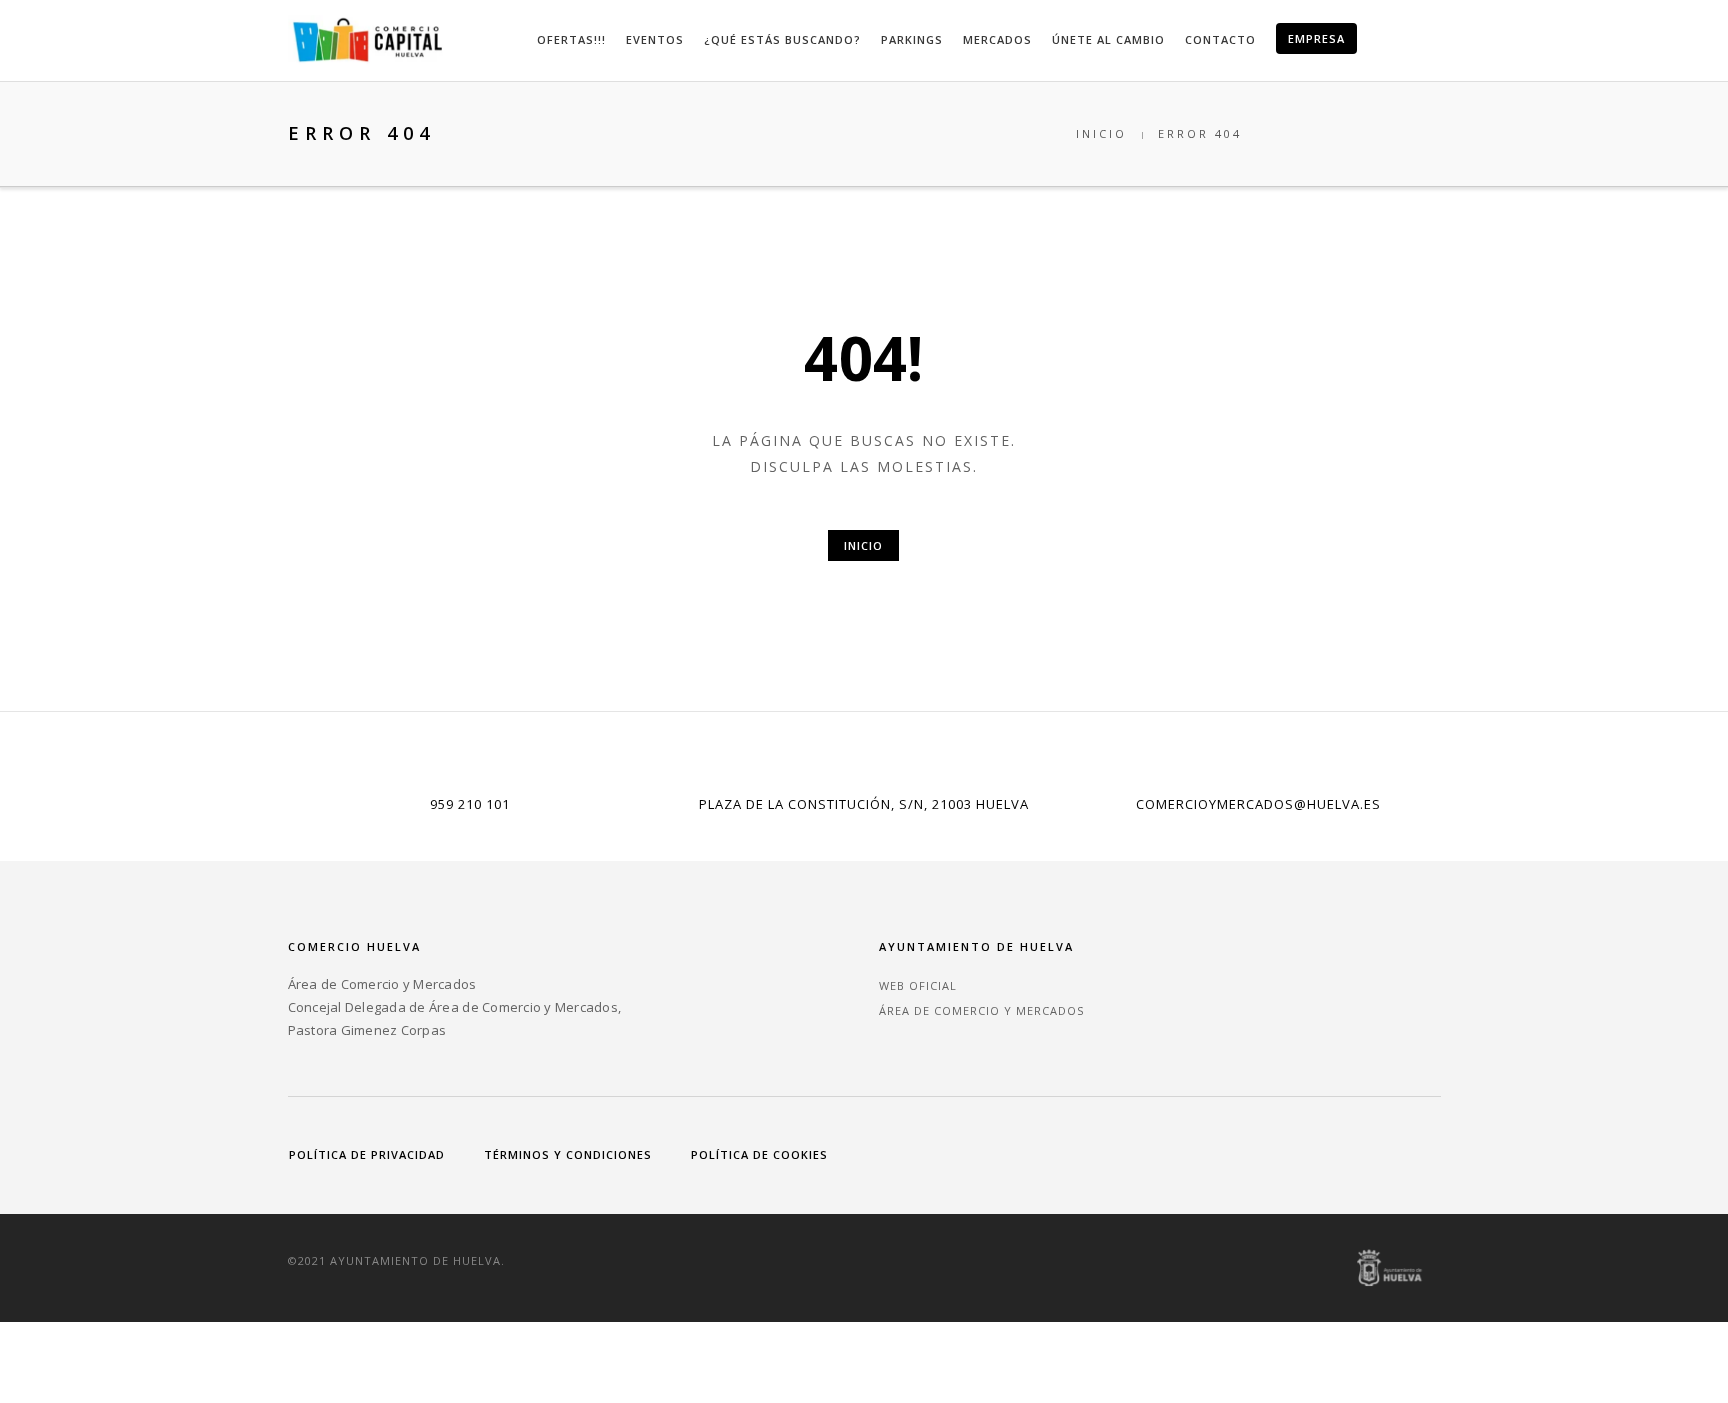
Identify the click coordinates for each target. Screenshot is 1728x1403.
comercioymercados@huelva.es (1258, 804)
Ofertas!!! (571, 39)
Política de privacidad (367, 1154)
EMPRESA (1316, 38)
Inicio (1101, 133)
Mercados (997, 39)
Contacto (1220, 39)
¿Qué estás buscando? (782, 39)
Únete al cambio (1108, 39)
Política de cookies (759, 1154)
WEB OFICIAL (918, 985)
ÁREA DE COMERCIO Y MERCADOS (981, 1010)
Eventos (655, 39)
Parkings (912, 39)
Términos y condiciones (568, 1154)
